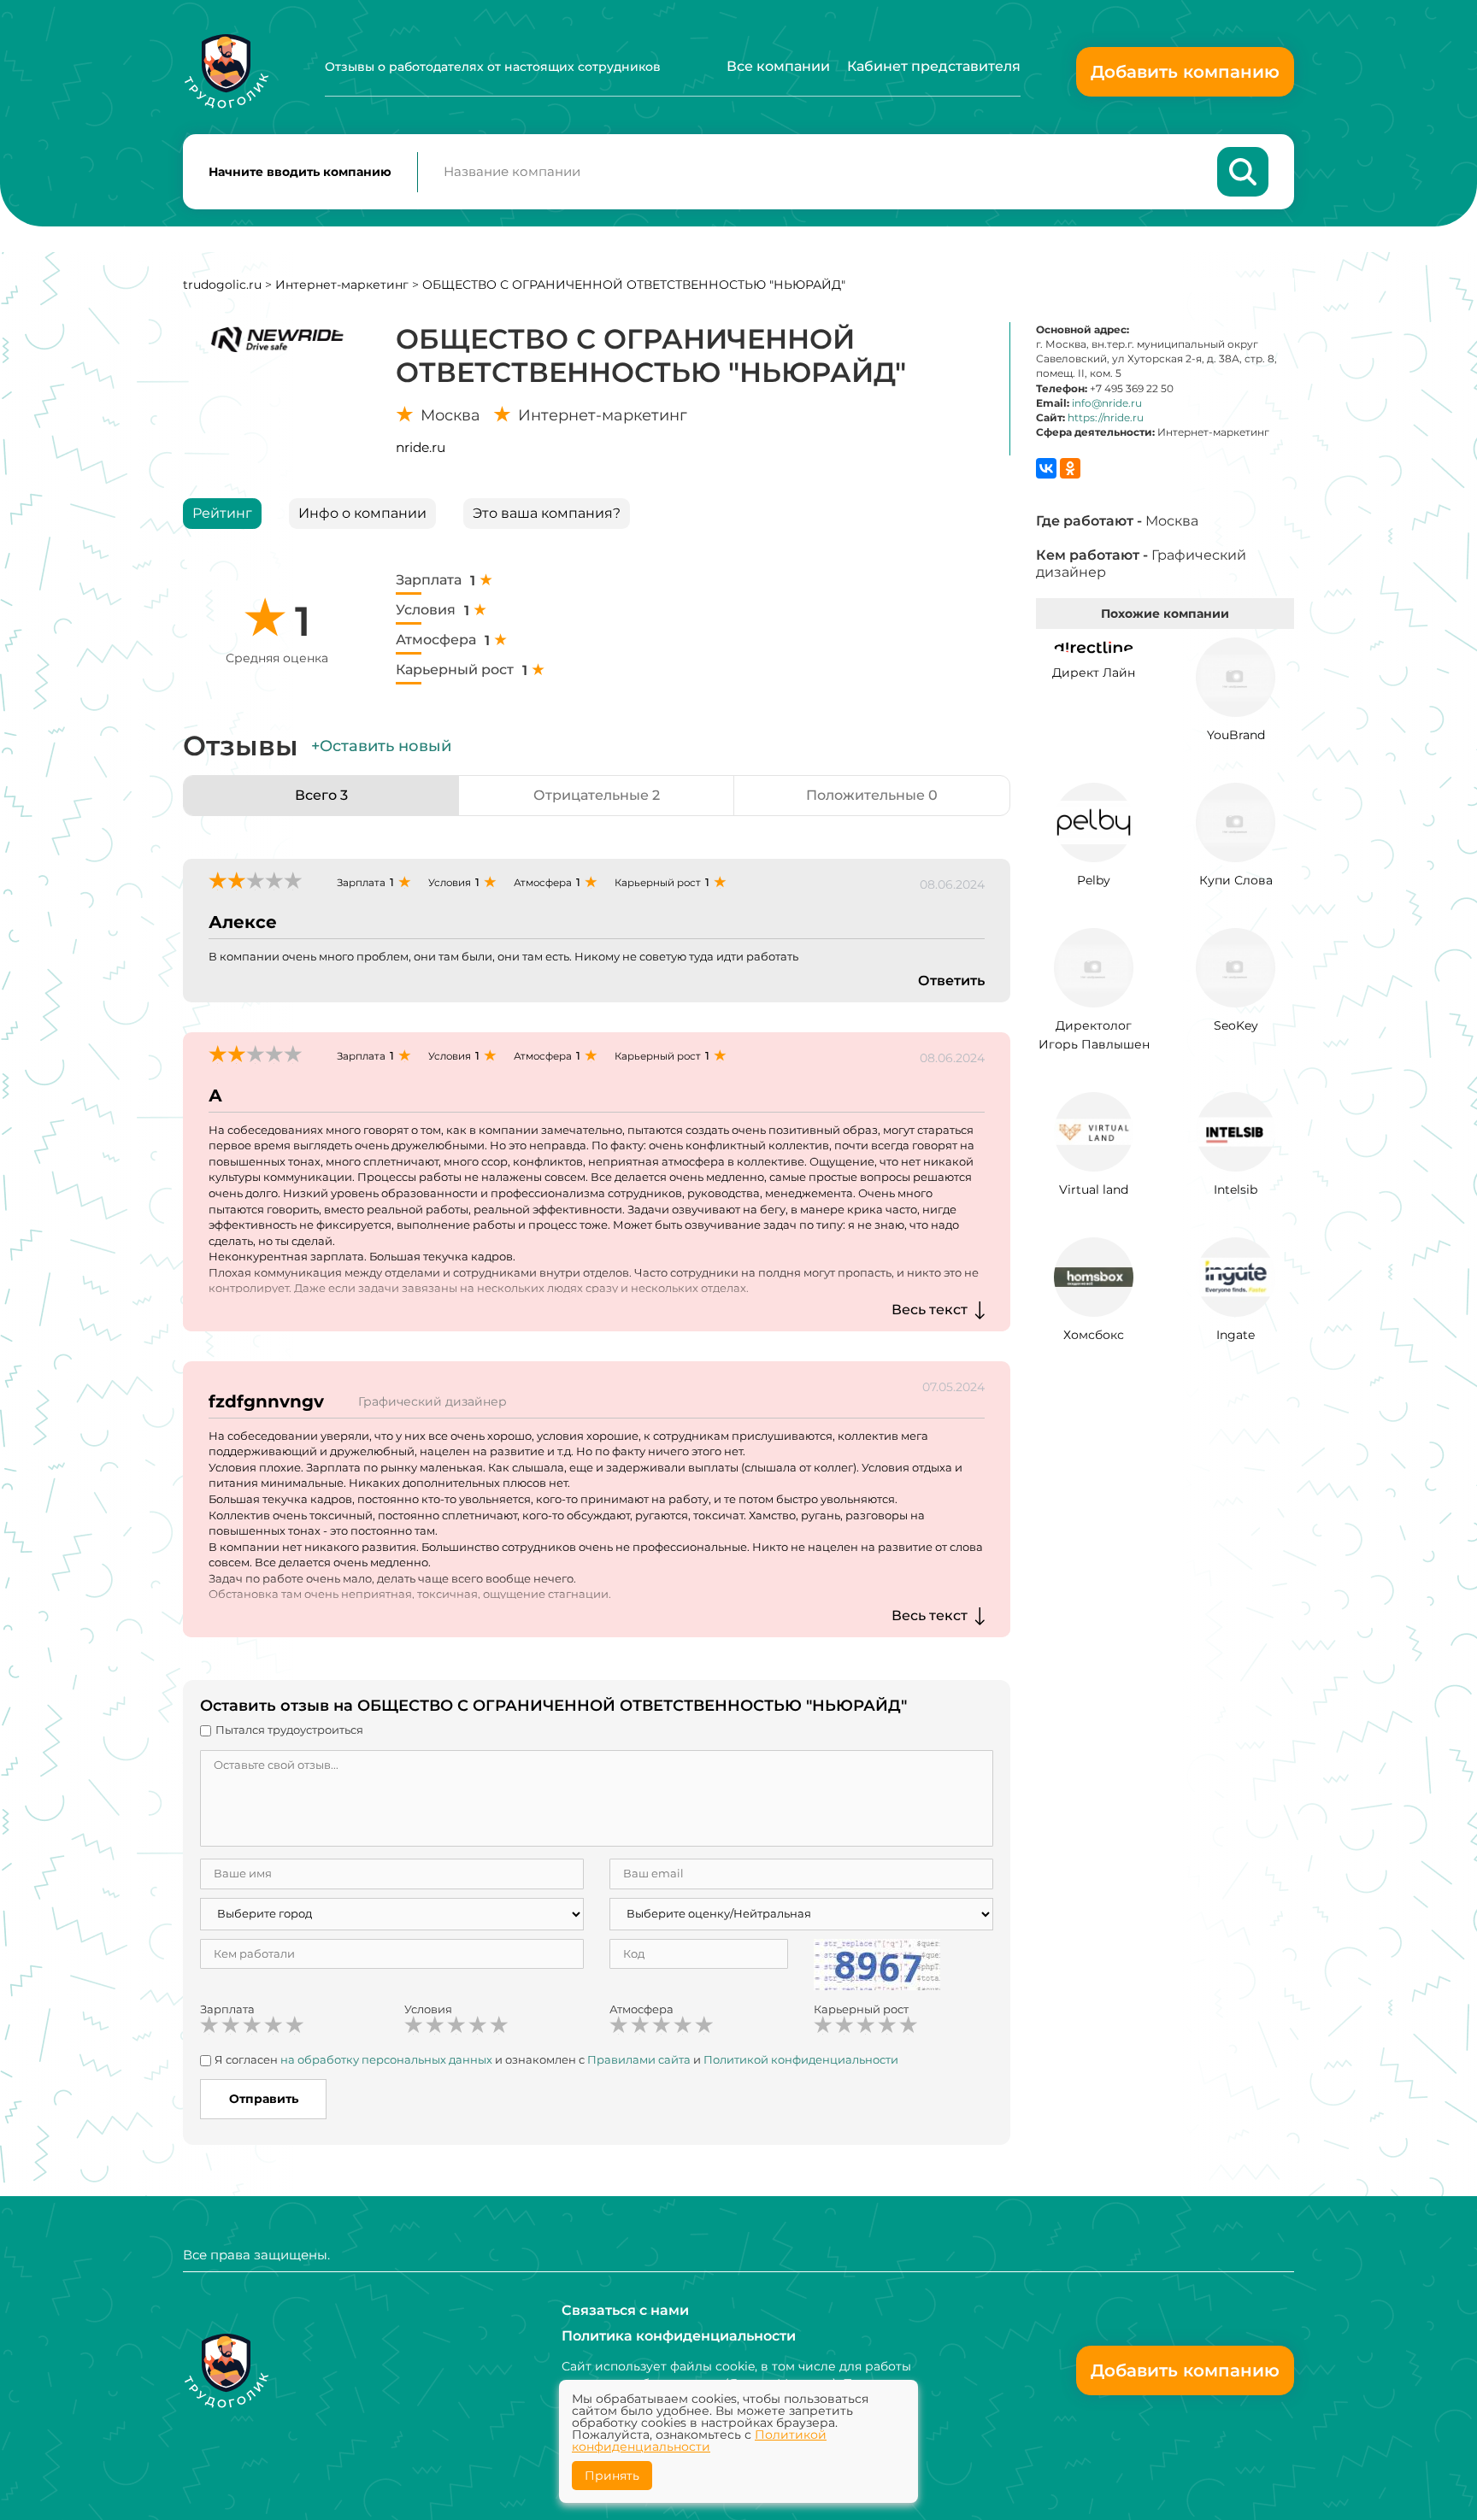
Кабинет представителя (934, 66)
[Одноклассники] (1070, 468)
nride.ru (421, 447)
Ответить (951, 981)
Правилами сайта (639, 2059)
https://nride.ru (1106, 417)
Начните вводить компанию (300, 172)
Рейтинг (222, 513)
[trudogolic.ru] (226, 71)
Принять (612, 2476)
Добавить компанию (1185, 72)
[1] (209, 2025)
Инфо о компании (362, 513)
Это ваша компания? (547, 513)
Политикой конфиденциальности (801, 2059)
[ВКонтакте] (1046, 468)
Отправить (264, 2099)
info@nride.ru (1107, 403)
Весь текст (930, 1310)
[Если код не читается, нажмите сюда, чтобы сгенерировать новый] (877, 1963)
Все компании (778, 66)
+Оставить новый (381, 746)
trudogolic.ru (222, 285)
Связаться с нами (625, 2310)
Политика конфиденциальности (679, 2336)
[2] (231, 2025)
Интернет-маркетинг (342, 285)
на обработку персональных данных (386, 2059)
